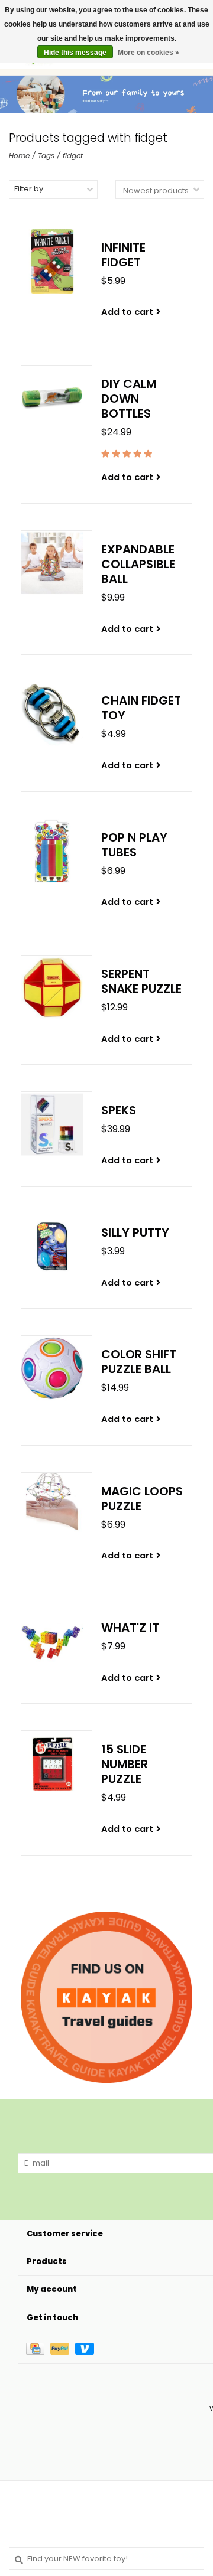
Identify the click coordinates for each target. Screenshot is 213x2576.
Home (19, 156)
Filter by (29, 189)
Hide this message (75, 53)
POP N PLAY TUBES (134, 845)
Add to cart (127, 312)
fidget (73, 156)
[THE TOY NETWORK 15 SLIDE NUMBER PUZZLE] (52, 1763)
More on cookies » (149, 53)
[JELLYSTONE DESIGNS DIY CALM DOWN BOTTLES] (52, 398)
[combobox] (106, 2558)
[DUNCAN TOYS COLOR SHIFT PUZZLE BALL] (52, 1368)
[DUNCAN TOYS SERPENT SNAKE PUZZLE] (52, 988)
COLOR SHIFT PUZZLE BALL (139, 1362)
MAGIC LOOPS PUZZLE (142, 1499)
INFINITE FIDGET (123, 255)
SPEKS (119, 1111)
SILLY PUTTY (135, 1233)
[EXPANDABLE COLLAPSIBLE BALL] (52, 563)
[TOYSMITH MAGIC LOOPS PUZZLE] (52, 1505)
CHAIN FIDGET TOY (141, 708)
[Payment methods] (38, 2348)
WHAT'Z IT (130, 1628)
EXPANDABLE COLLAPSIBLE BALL (138, 564)
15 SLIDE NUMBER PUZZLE (125, 1764)
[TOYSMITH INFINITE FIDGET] (52, 261)
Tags (46, 156)
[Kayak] (106, 1997)
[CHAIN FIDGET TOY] (52, 714)
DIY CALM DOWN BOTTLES (129, 399)
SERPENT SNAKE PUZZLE (141, 982)
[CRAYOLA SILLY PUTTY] (52, 1246)
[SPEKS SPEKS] (52, 1124)
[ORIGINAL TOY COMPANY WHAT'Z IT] (52, 1641)
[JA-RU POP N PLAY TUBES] (52, 851)
